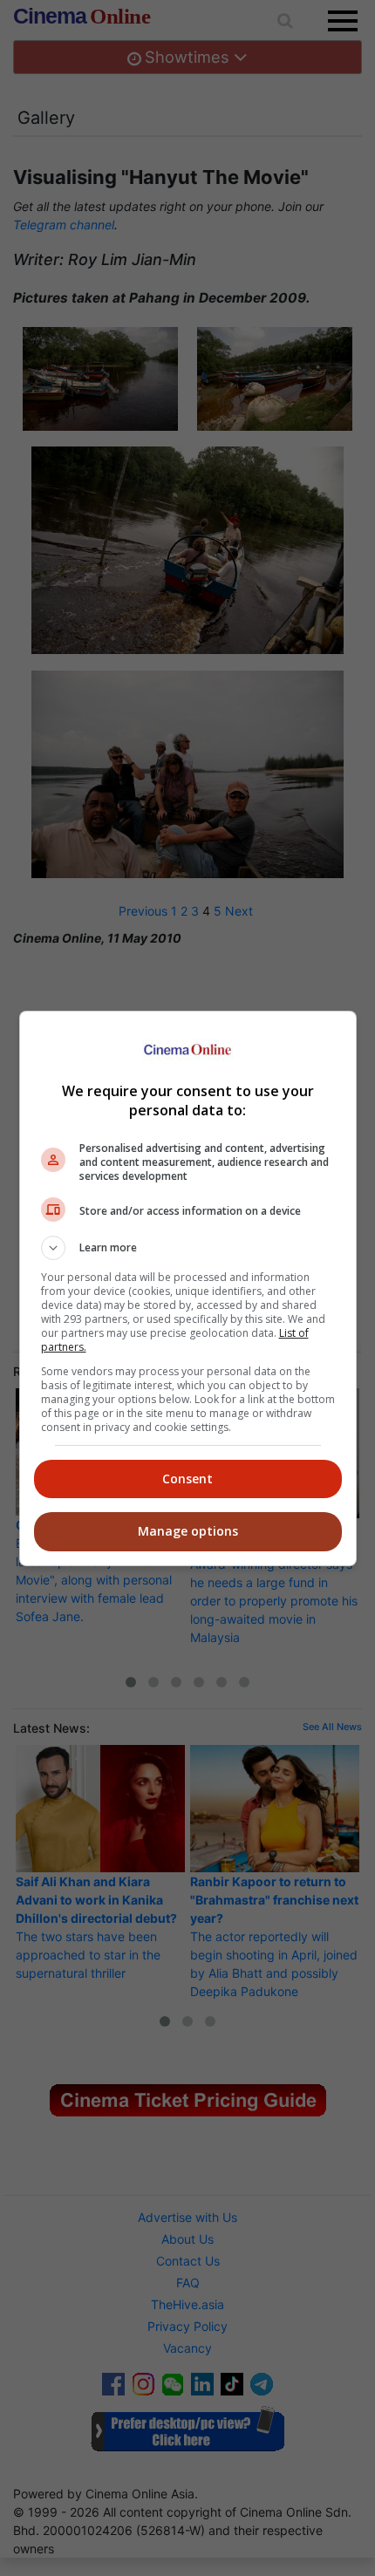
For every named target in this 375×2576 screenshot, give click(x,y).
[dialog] (188, 1288)
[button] (188, 1248)
